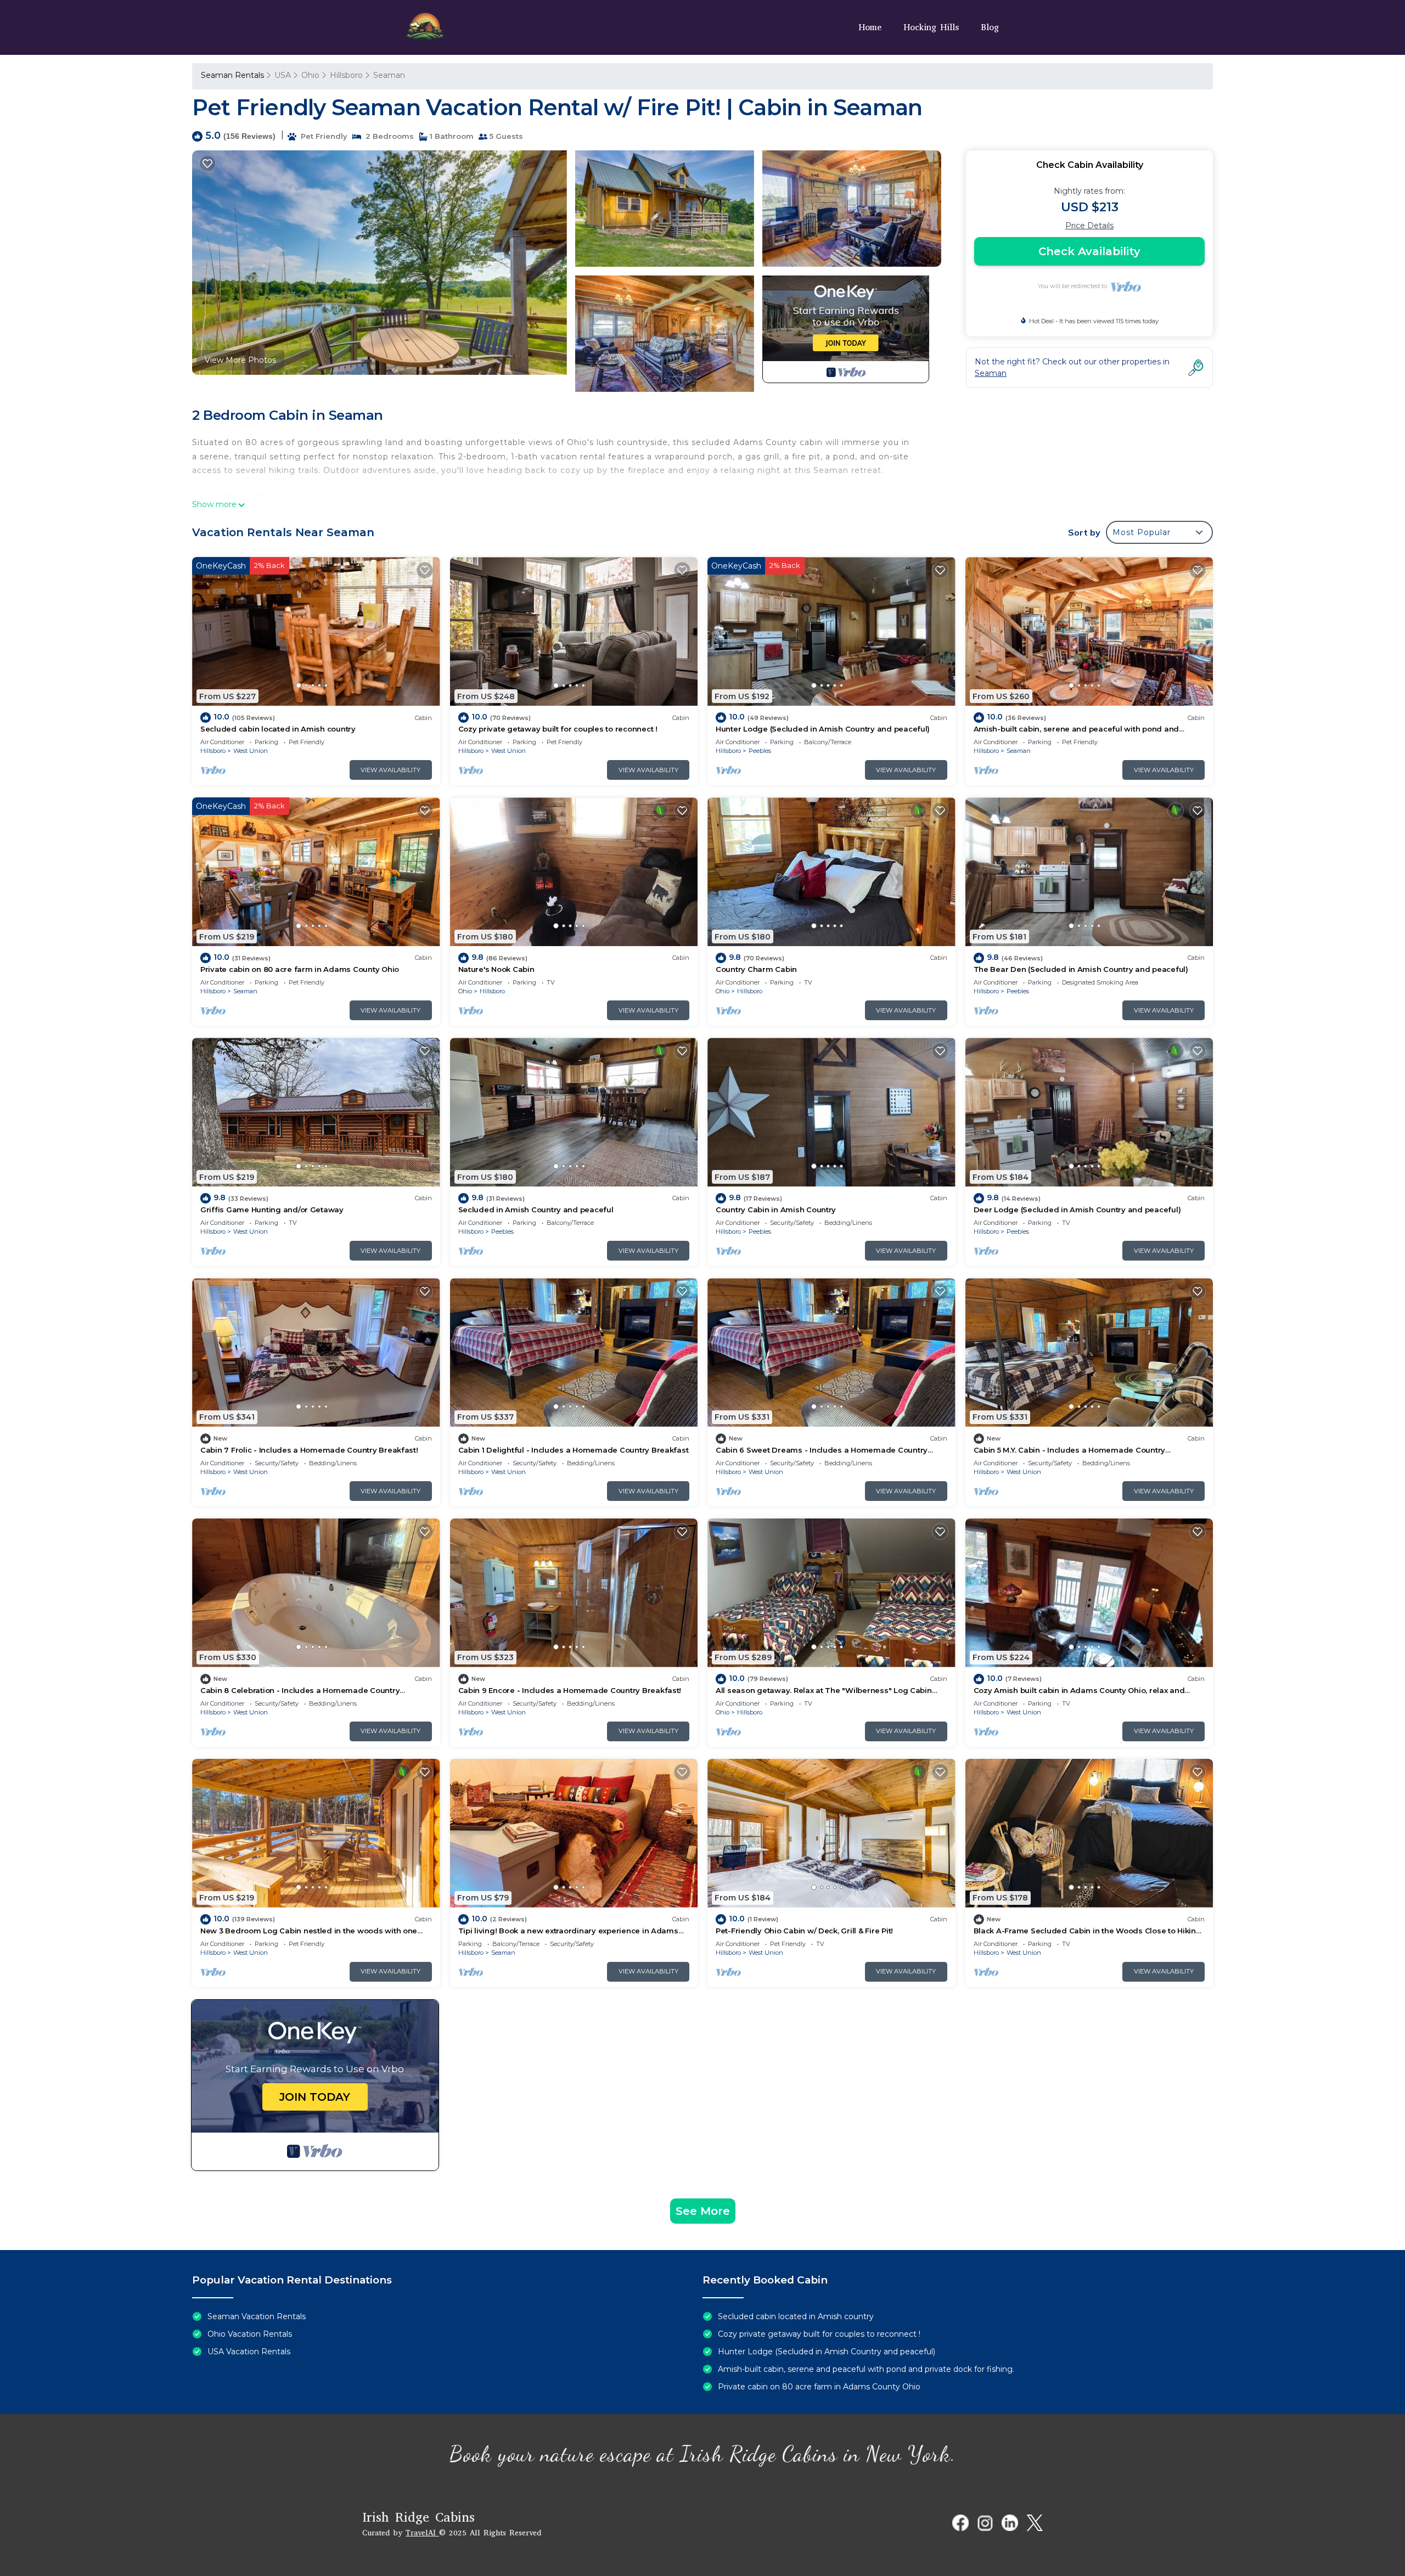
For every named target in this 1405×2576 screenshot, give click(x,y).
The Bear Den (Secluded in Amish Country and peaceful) (1081, 969)
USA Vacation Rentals (249, 2352)
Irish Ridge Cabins (418, 2517)
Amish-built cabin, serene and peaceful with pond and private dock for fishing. (866, 2369)
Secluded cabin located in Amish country (278, 729)
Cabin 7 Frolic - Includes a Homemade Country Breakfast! (309, 1450)
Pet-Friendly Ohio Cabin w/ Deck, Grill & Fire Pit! (804, 1931)
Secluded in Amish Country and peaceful (536, 1210)
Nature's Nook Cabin (496, 969)
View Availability (390, 770)
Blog (990, 27)
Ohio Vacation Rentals (250, 2334)
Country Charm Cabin (756, 969)
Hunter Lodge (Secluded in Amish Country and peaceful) (823, 729)
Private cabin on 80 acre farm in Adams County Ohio (300, 969)
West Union (251, 751)
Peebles (760, 751)
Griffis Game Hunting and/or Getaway (272, 1210)
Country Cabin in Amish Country (776, 1210)
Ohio (310, 75)
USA (283, 75)
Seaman (389, 75)
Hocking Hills (931, 27)
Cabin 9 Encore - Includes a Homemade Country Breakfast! (570, 1690)
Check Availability (1089, 251)
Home (870, 27)
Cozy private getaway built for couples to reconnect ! (558, 729)
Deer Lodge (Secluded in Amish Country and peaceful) (1077, 1210)
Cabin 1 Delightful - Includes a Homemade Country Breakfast (574, 1450)
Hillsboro (346, 75)
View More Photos (240, 360)
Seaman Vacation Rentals (257, 2316)
